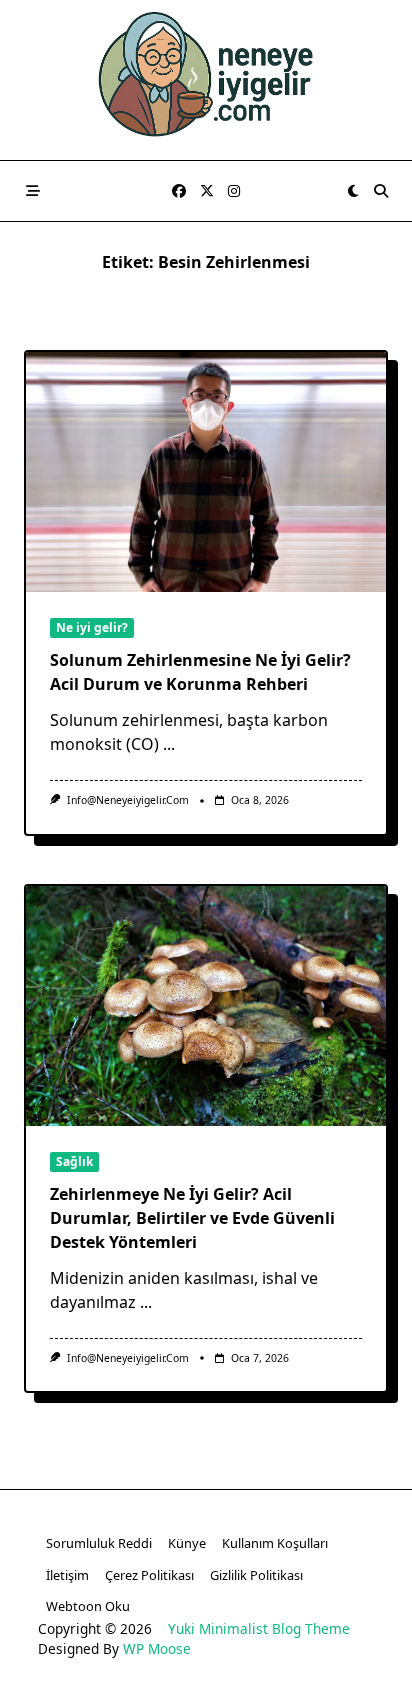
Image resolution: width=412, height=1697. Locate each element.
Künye (187, 1543)
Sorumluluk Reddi (99, 1543)
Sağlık (74, 1161)
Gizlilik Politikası (256, 1575)
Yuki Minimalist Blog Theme (259, 1628)
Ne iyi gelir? (92, 627)
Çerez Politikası (149, 1575)
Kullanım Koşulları (275, 1543)
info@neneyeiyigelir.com (128, 800)
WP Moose (157, 1648)
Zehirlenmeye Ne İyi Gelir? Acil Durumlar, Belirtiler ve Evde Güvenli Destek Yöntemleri (192, 1218)
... (169, 744)
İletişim (67, 1575)
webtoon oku (88, 1606)
